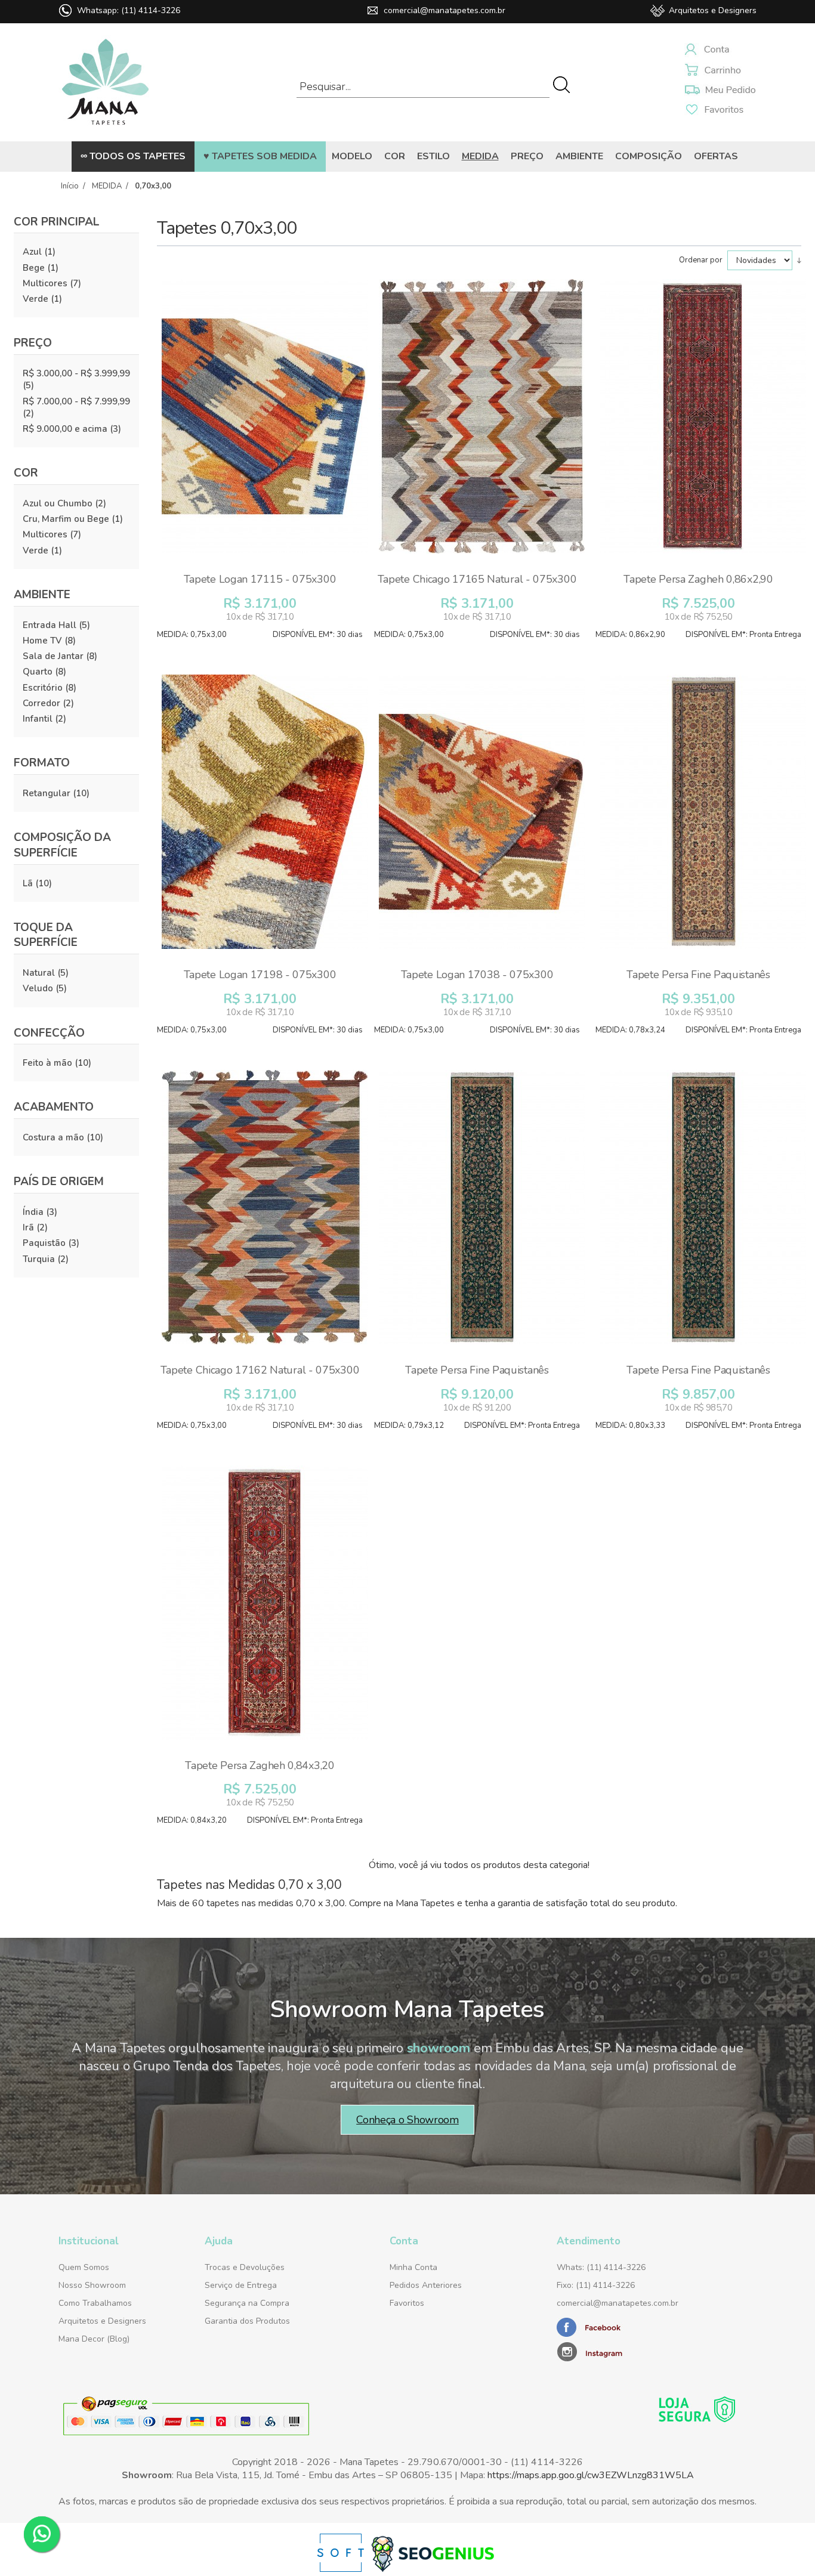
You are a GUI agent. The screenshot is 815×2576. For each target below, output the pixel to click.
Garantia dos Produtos (247, 2321)
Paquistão (44, 1243)
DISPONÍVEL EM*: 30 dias (318, 635)
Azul (32, 252)
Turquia (39, 1259)
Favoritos (407, 2303)
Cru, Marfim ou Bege (66, 519)
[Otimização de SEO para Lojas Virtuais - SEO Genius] (433, 2569)
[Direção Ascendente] (799, 260)
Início (70, 186)
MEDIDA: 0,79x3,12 (409, 1425)
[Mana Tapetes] (106, 128)
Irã (28, 1227)
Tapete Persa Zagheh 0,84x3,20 (260, 1765)
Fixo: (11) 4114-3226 (596, 2285)
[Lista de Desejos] (720, 90)
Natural (39, 973)
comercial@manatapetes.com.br (444, 10)
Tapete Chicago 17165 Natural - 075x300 (477, 579)
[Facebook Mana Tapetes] (590, 2334)
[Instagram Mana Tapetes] (631, 2351)
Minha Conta (413, 2267)
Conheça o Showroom (407, 2120)
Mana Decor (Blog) (94, 2339)
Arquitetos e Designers (713, 10)
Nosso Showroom (92, 2285)
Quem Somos (84, 2267)
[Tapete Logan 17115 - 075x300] (264, 422)
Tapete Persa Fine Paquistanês (698, 975)
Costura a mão (53, 1137)
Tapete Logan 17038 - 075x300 (477, 975)
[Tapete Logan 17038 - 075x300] (481, 818)
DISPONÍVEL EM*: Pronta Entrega (743, 635)
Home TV (42, 641)
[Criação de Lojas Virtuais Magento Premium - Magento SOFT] (342, 2569)
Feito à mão (47, 1063)
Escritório (43, 688)
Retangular (47, 793)
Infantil (38, 719)
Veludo (38, 988)
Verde (35, 299)
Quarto (38, 672)
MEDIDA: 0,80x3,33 (630, 1425)
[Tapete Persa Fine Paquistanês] (703, 818)
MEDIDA (107, 186)
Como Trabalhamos (95, 2303)
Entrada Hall (50, 625)
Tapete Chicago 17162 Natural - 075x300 (260, 1370)
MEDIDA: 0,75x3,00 (192, 635)
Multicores (45, 283)
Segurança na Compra (247, 2303)
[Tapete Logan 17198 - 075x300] (264, 818)
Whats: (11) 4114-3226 (601, 2267)
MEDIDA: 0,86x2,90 (630, 635)
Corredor (41, 703)
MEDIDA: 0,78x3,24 (630, 1030)
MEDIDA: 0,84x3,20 (192, 1820)
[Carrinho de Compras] (720, 71)
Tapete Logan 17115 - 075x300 (260, 579)
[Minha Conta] (720, 51)
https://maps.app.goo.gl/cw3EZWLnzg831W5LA (591, 2475)
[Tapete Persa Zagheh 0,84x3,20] (264, 1609)
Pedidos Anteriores (426, 2285)
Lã (28, 883)
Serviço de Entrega (241, 2285)
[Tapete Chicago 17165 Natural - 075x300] (481, 422)
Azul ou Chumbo (58, 503)
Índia (33, 1212)
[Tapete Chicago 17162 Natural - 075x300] (264, 1213)
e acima (65, 429)
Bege (34, 268)
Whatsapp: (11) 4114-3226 (129, 10)
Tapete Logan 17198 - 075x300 (260, 975)
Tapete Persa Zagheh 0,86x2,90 (698, 579)
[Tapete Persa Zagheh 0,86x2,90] (703, 422)
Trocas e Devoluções (245, 2267)
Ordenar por (702, 260)
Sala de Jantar (53, 656)
